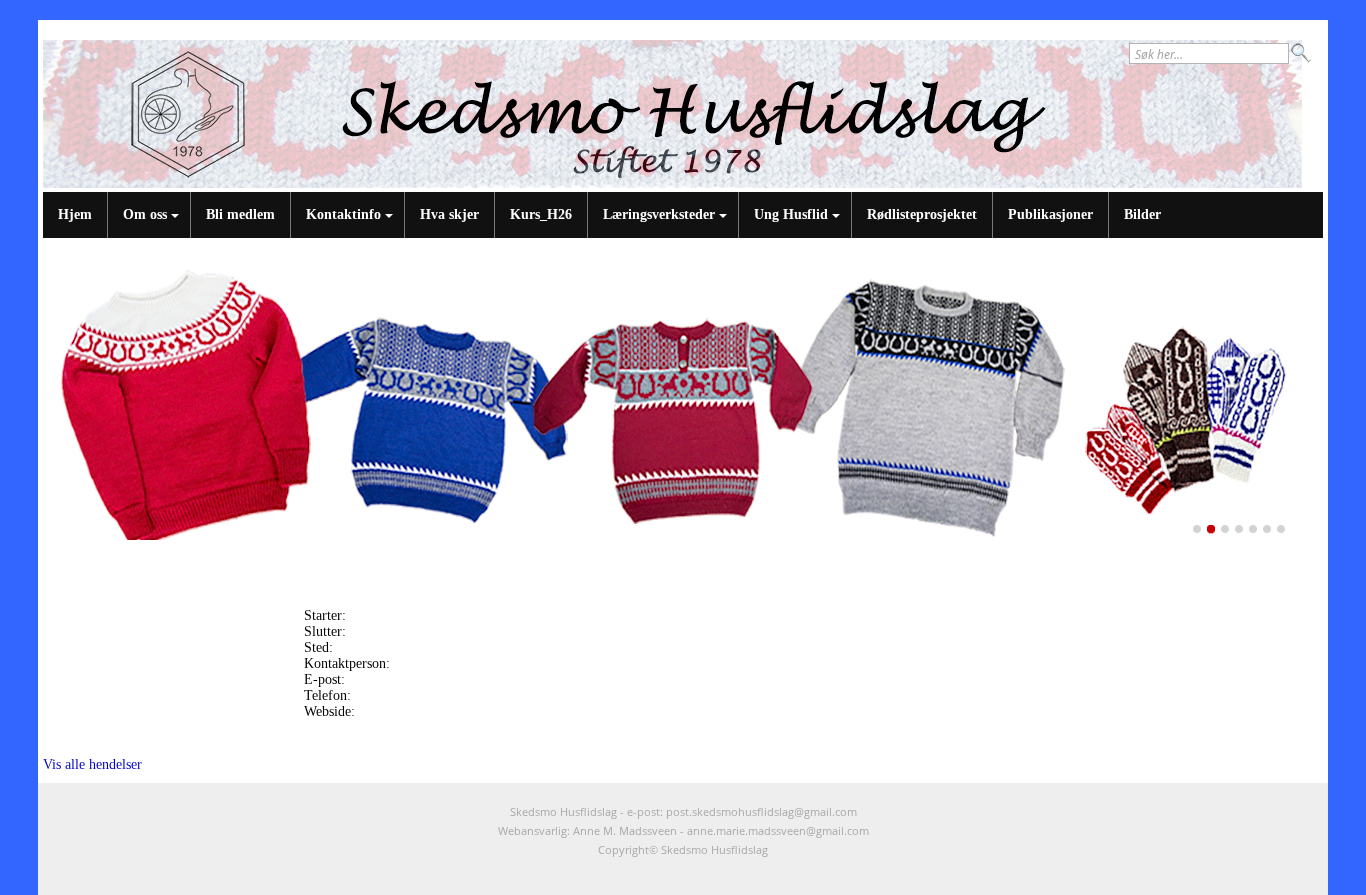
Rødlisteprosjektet (922, 214)
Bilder (1142, 214)
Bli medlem (240, 214)
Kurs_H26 (541, 214)
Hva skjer (449, 214)
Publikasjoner (1050, 214)
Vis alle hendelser (92, 764)
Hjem (75, 214)
